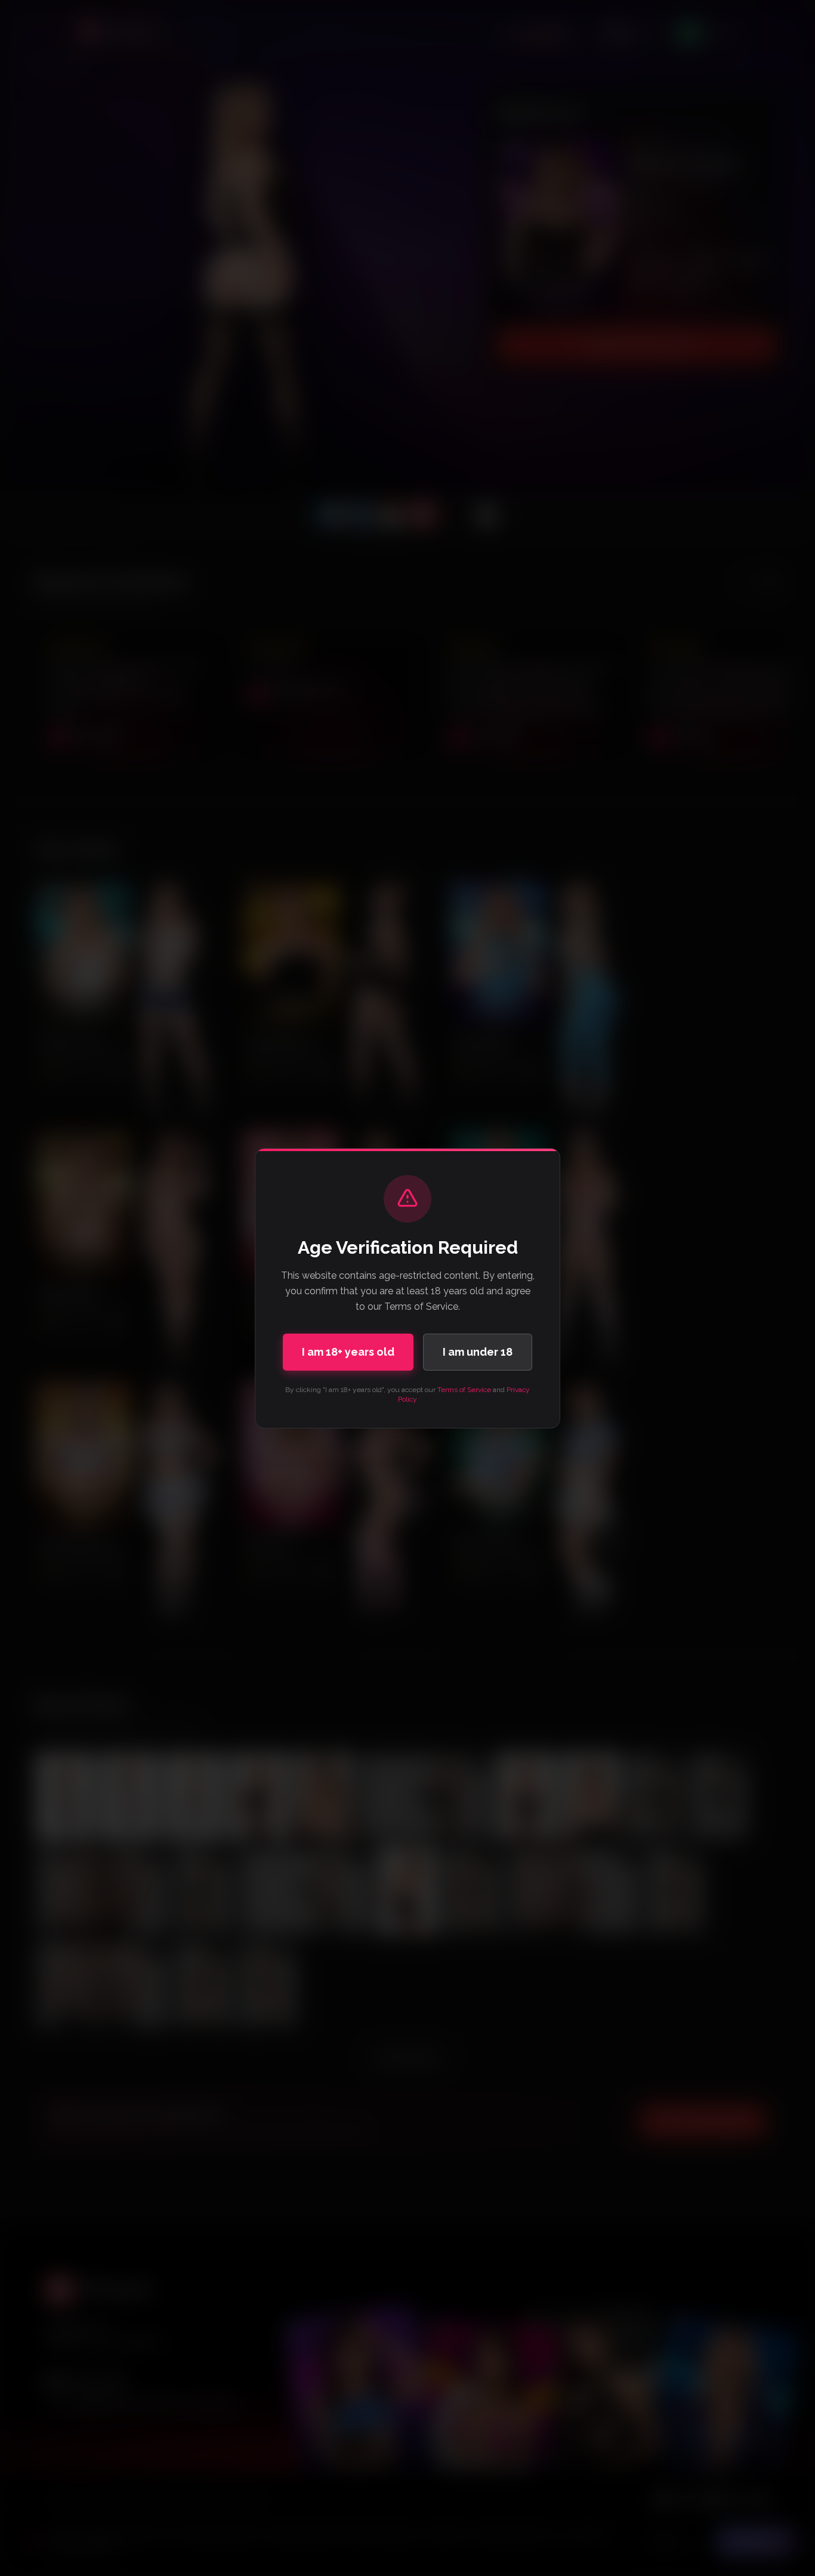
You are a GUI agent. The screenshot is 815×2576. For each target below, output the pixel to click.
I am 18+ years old (348, 1352)
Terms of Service (464, 1390)
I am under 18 (478, 1352)
